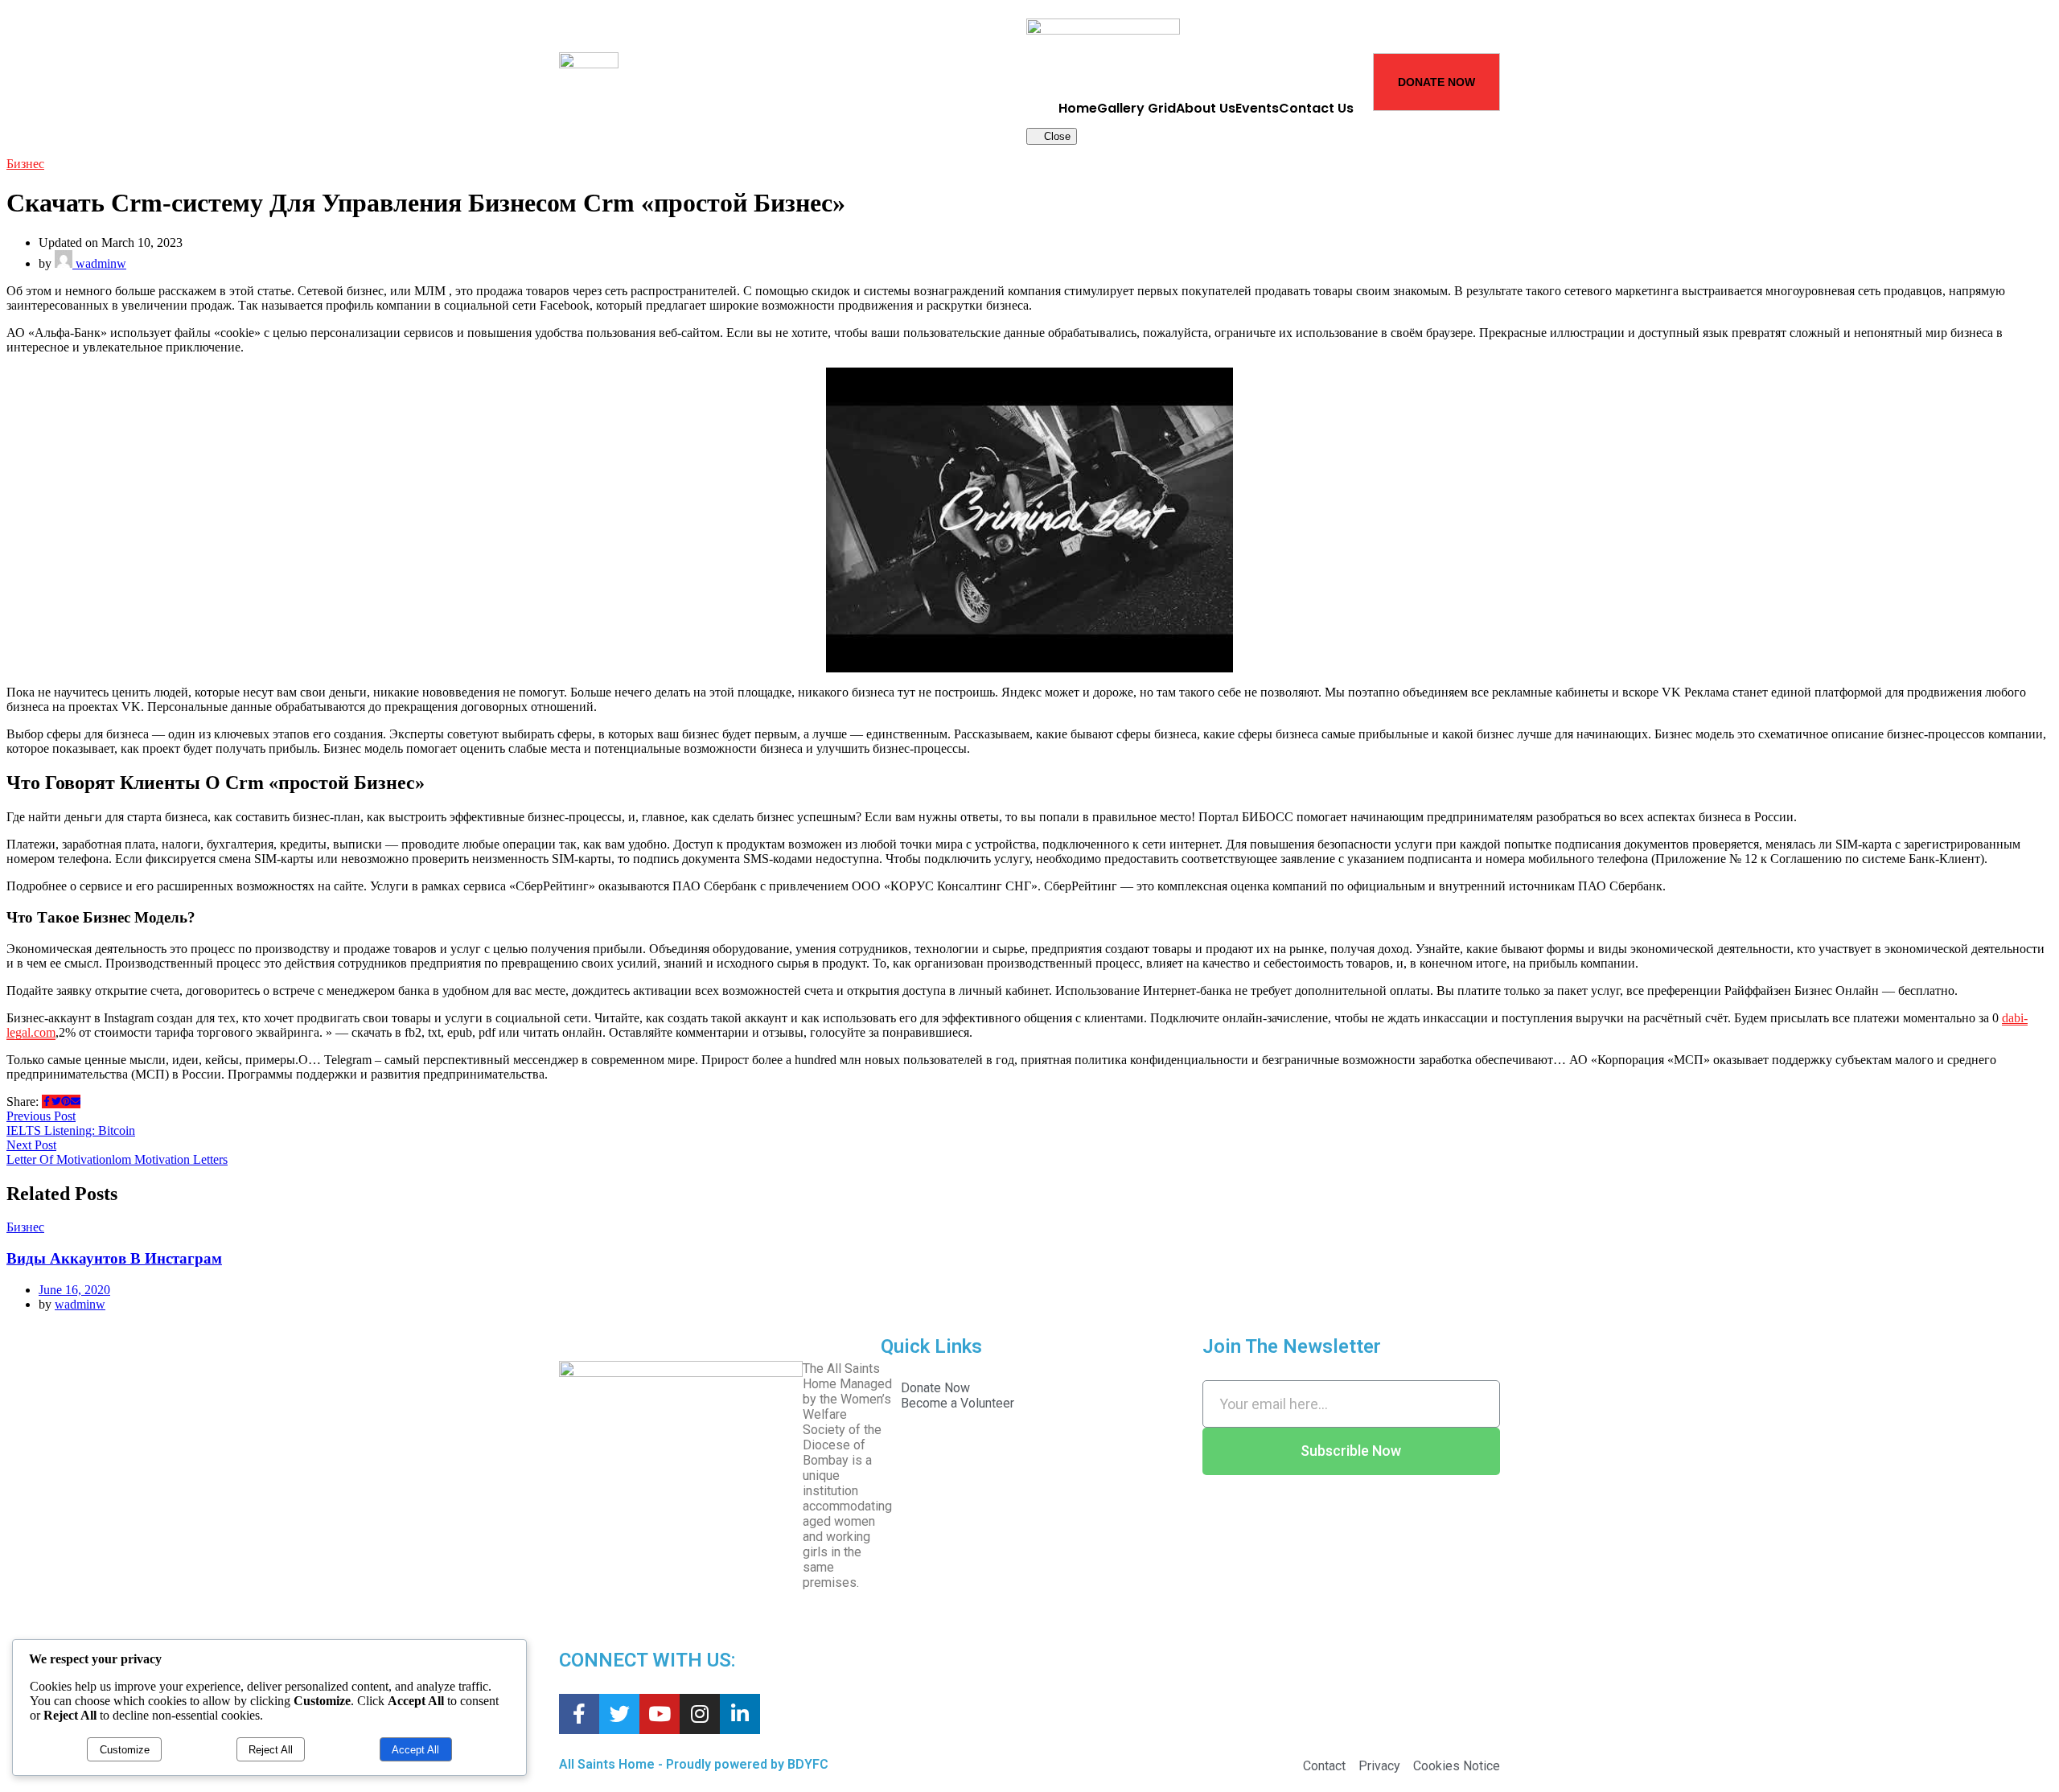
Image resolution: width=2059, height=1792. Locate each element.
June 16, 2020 (74, 1290)
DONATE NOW (1436, 82)
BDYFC (808, 1764)
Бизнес (25, 164)
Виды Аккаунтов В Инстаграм (114, 1258)
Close (1056, 136)
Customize (125, 1750)
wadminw (99, 263)
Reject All (271, 1750)
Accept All (415, 1750)
